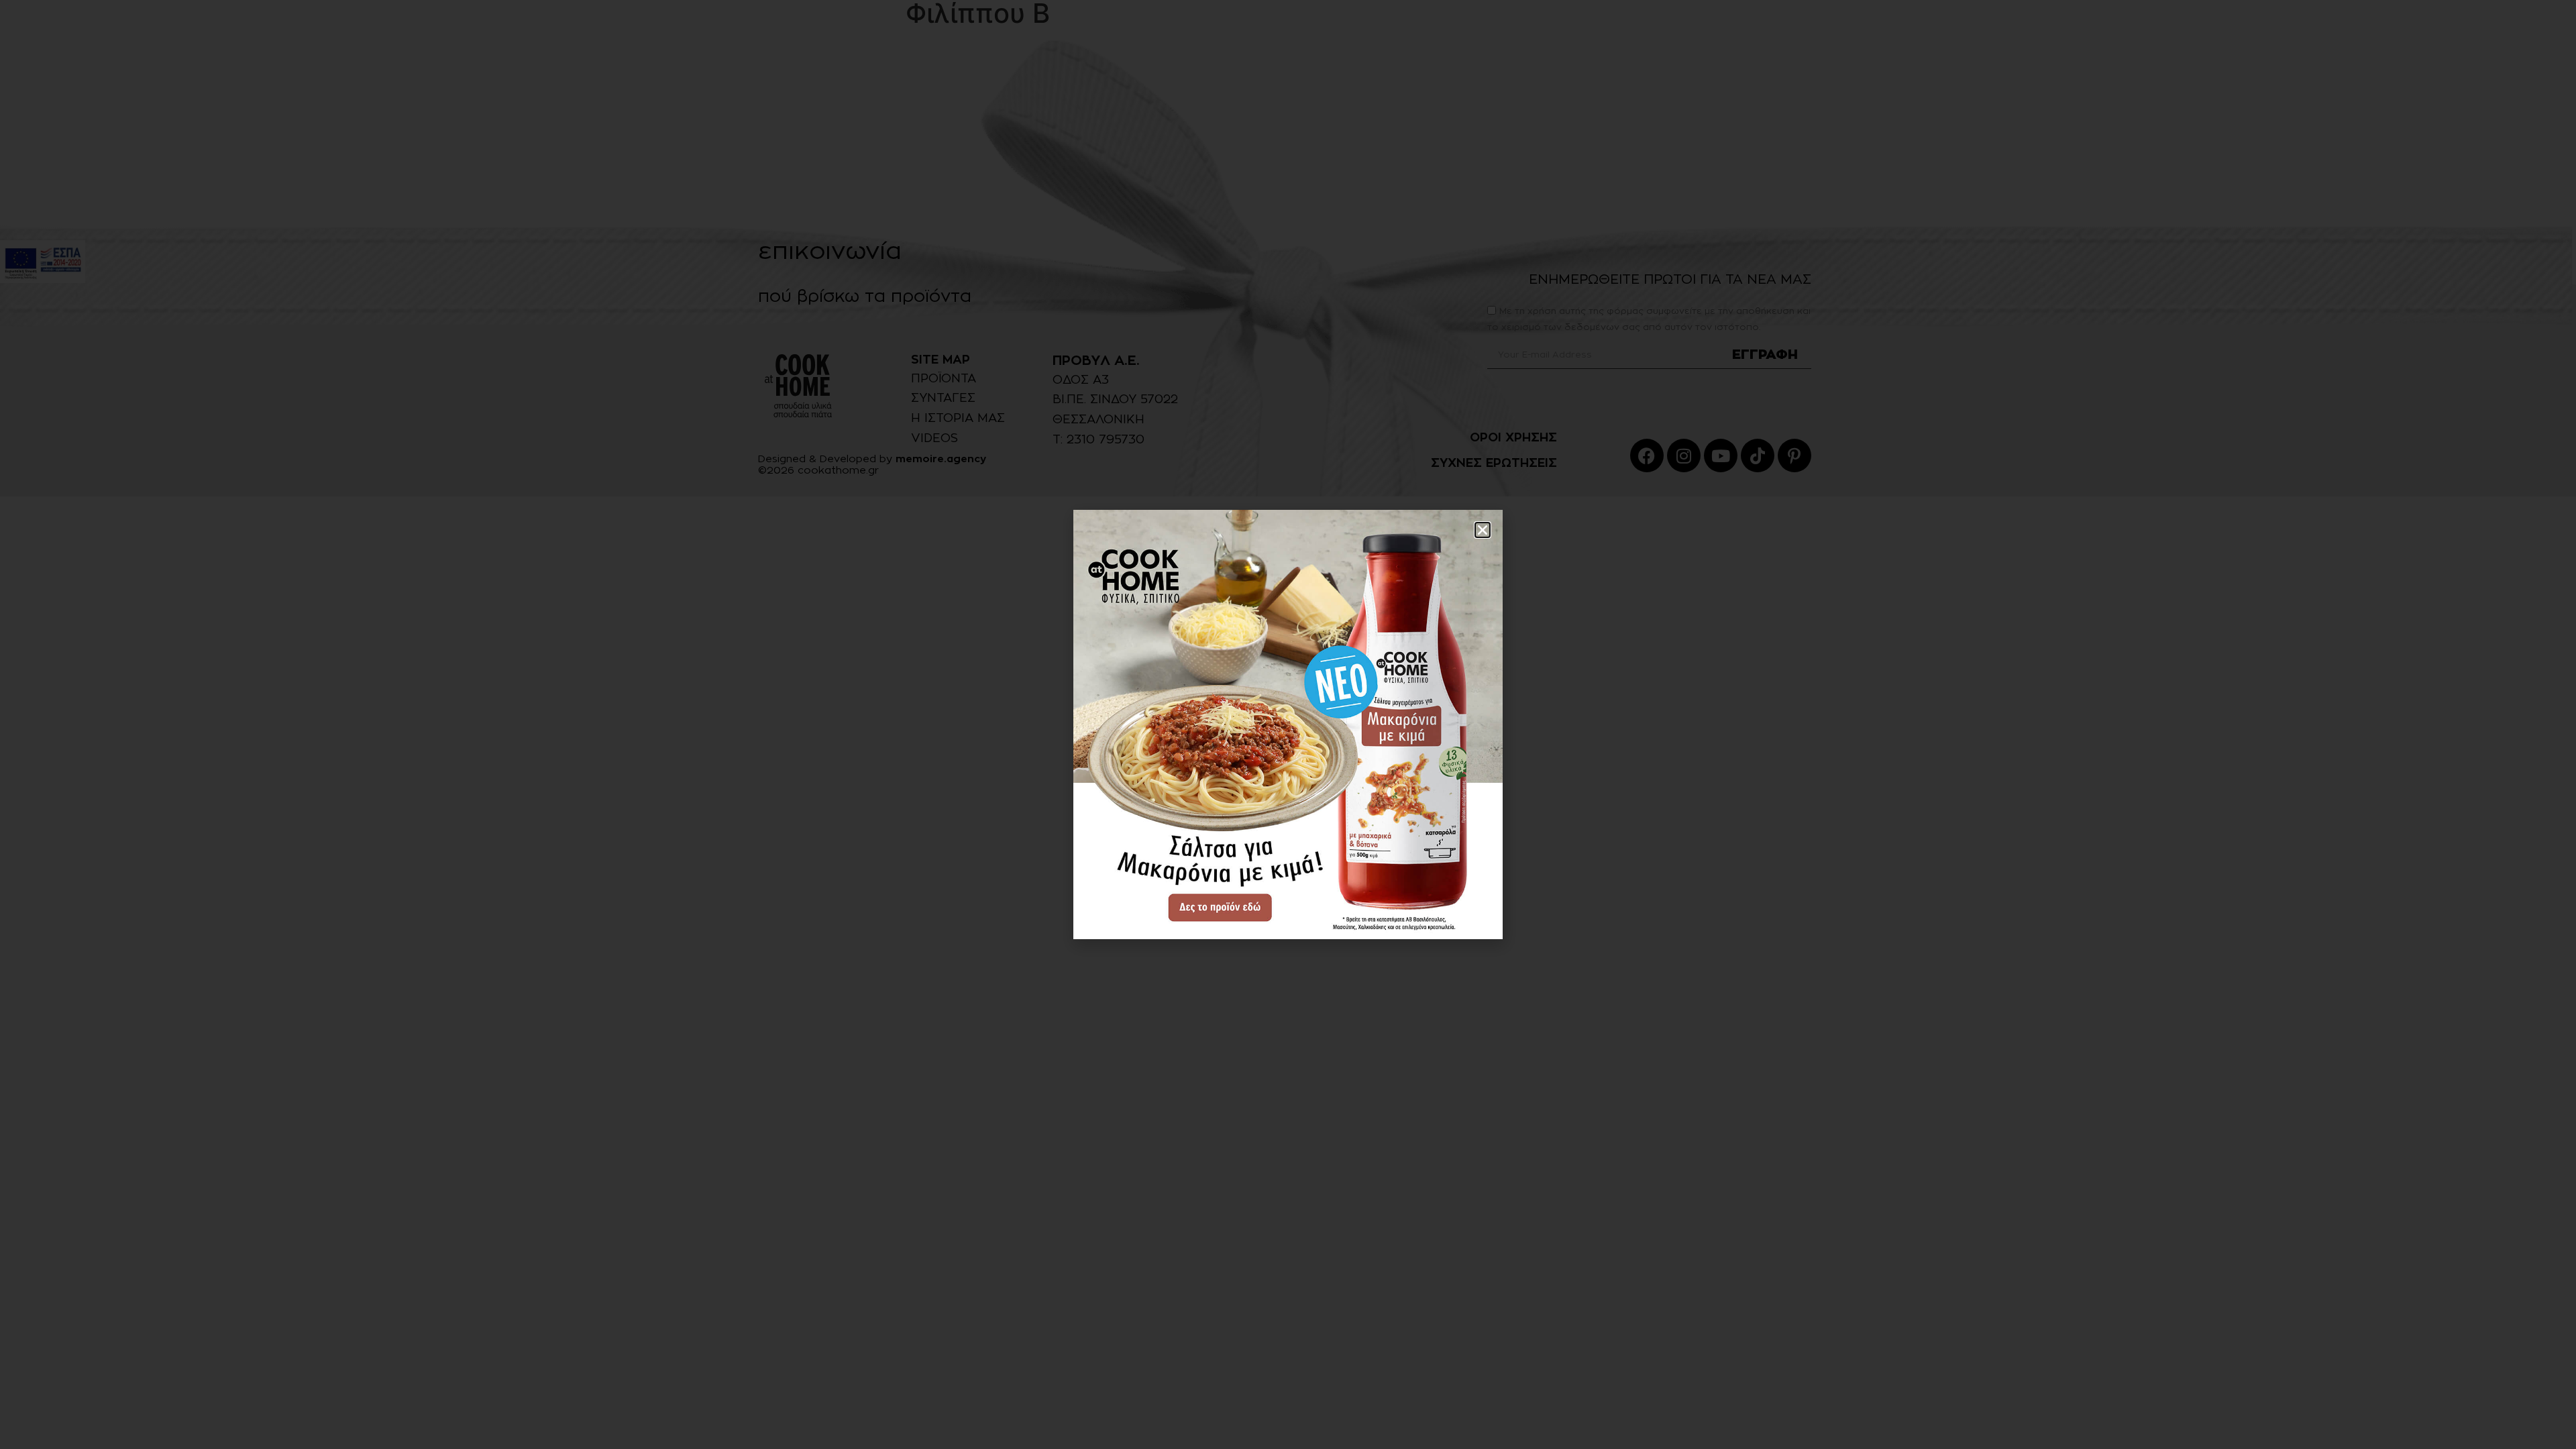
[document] (1288, 724)
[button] (1483, 530)
